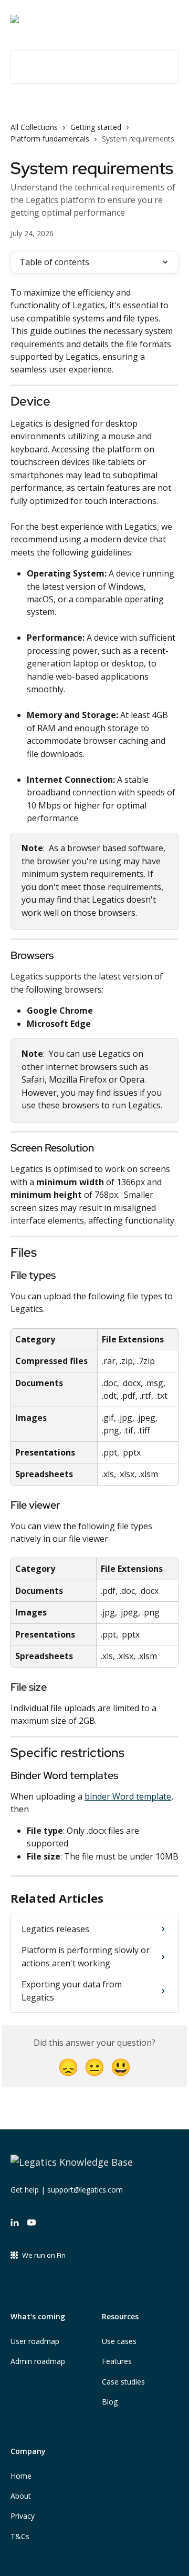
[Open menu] (169, 19)
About (21, 2496)
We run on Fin (44, 2255)
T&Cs (20, 2536)
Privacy (23, 2516)
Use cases (119, 2341)
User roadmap (35, 2341)
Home (21, 2476)
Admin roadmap (38, 2361)
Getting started (96, 127)
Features (117, 2361)
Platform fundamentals (50, 139)
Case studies (123, 2382)
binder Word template (128, 1796)
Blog (110, 2402)
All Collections (34, 127)
